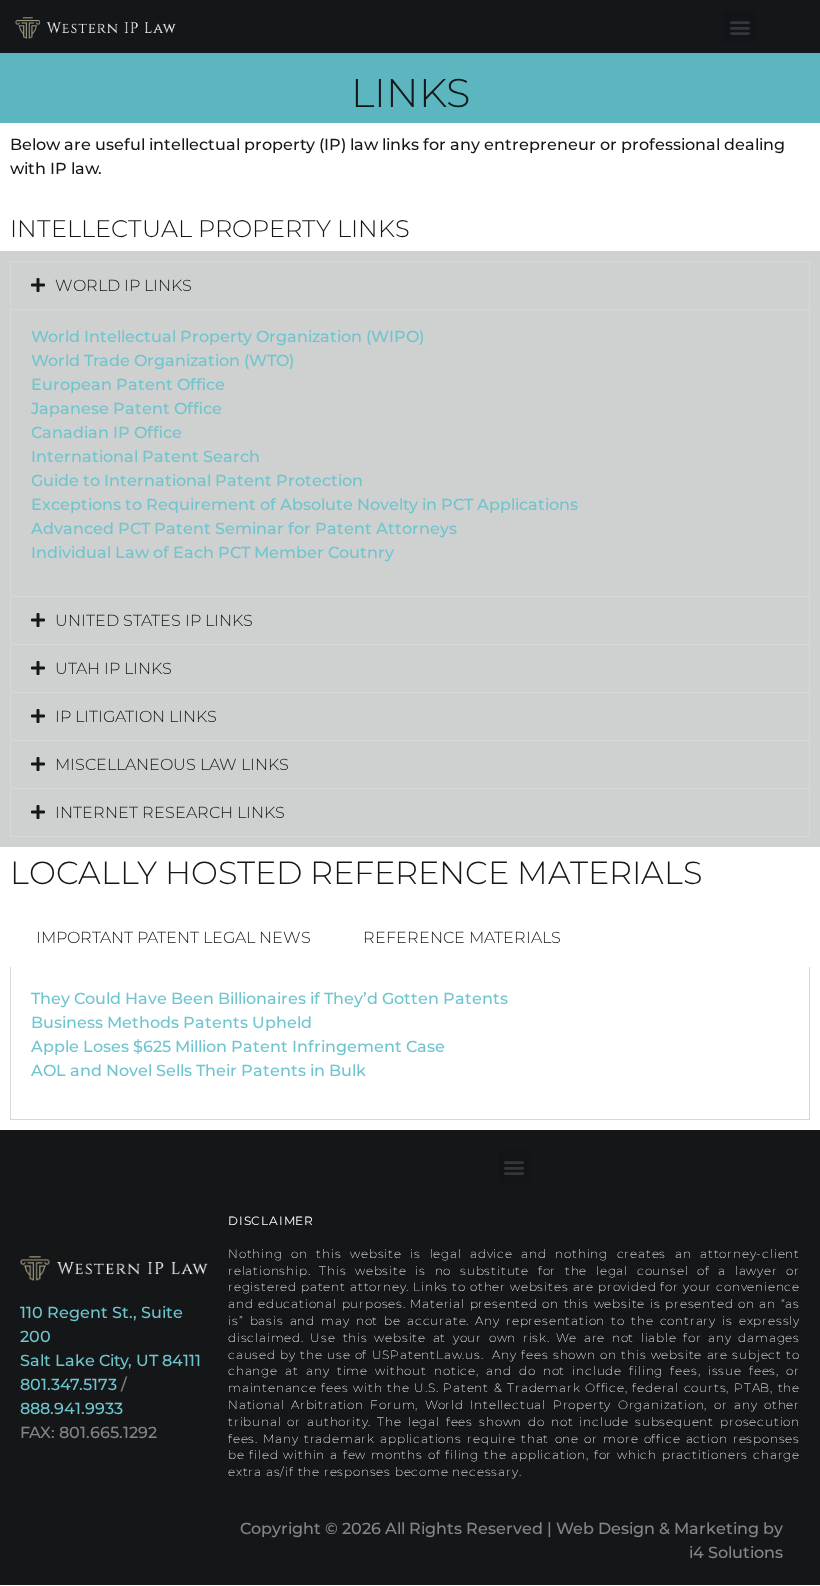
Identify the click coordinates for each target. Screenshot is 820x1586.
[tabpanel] (410, 1043)
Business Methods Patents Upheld (171, 1022)
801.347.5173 (68, 1384)
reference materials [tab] (462, 937)
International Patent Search (145, 456)
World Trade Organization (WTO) (162, 360)
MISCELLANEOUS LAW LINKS (172, 764)
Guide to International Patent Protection (197, 480)
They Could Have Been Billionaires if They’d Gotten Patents (269, 998)
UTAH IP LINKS (113, 668)
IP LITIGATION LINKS (136, 716)
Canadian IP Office (106, 432)
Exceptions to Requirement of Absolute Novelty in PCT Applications (304, 504)
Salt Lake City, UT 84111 (110, 1360)
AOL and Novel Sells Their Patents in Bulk (198, 1070)
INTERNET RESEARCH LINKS (170, 812)
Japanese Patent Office (126, 408)
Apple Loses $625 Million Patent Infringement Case (238, 1046)
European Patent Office (128, 384)
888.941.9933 (71, 1408)
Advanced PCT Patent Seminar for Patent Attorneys (244, 528)
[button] (739, 26)
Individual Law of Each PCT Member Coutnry (212, 552)
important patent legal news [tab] (173, 937)
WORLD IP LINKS (123, 285)
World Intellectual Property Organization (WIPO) (227, 336)
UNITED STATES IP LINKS (154, 620)
